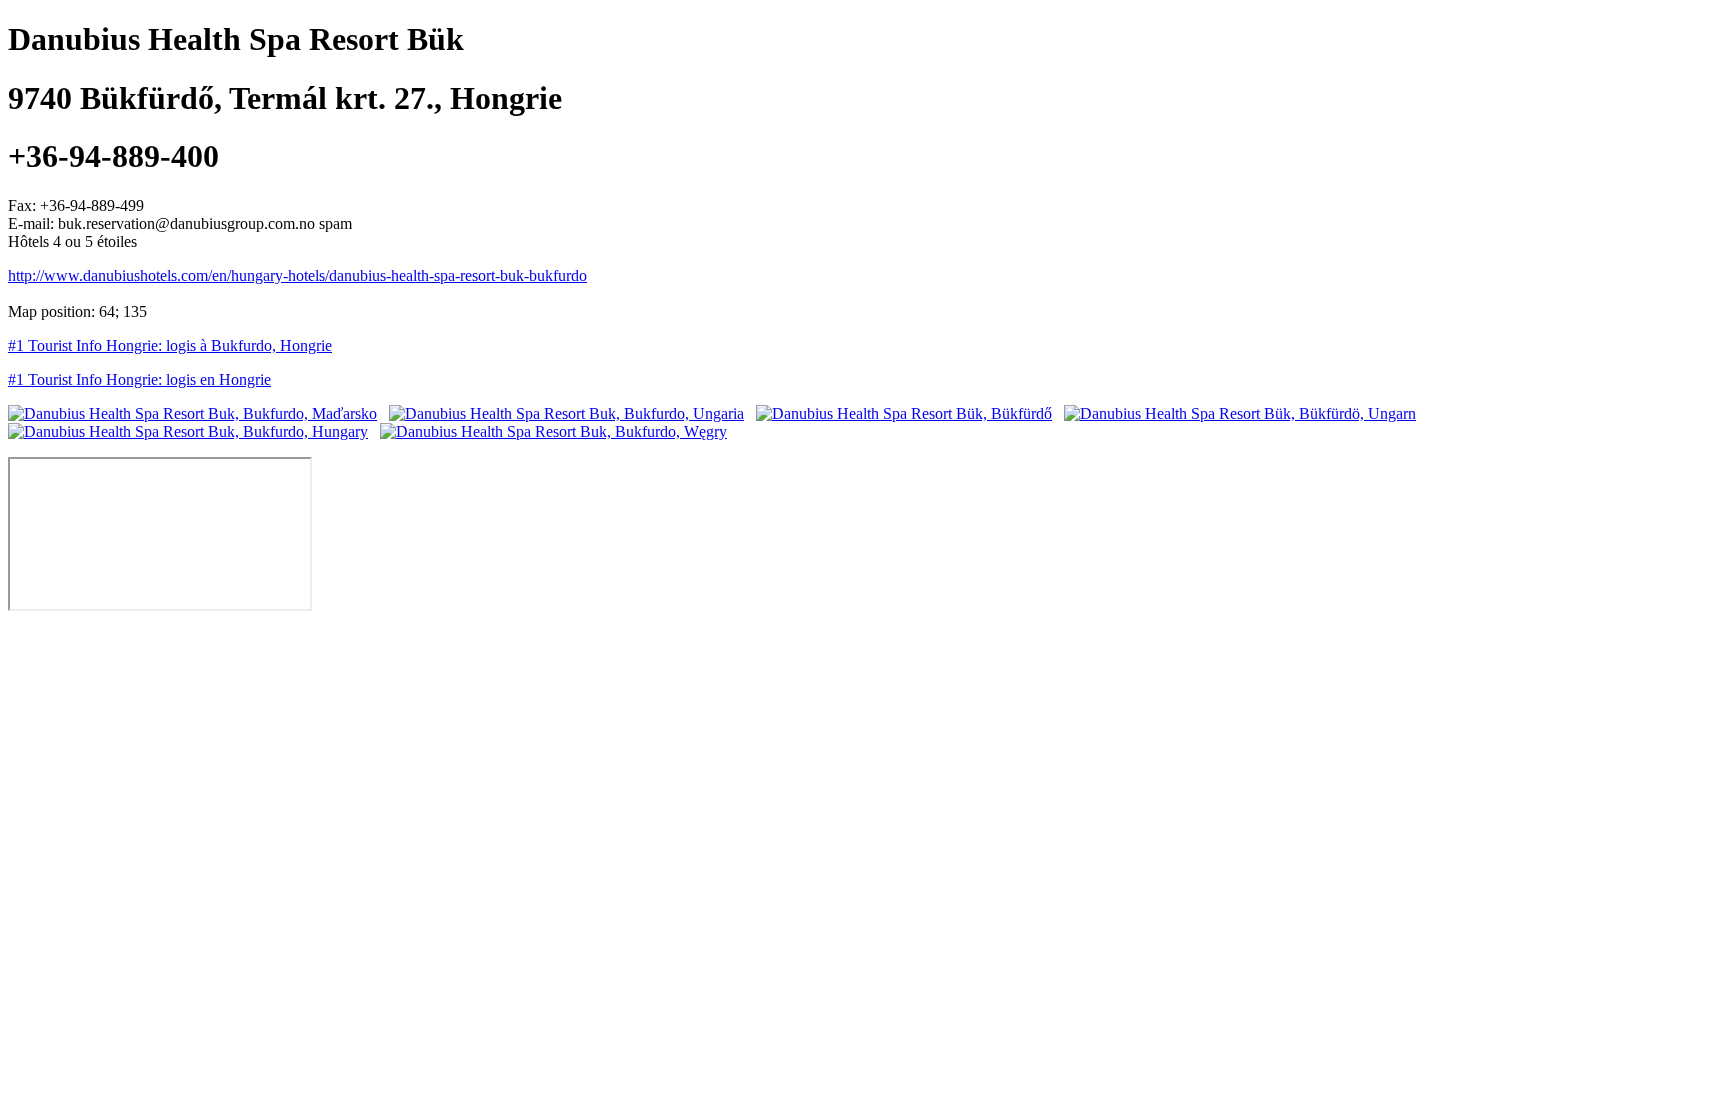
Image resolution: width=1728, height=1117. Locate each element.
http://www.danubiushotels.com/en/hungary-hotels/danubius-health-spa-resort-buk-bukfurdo (297, 275)
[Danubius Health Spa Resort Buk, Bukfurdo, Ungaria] (566, 413)
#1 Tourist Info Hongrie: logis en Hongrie (139, 379)
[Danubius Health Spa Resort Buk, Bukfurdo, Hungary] (188, 431)
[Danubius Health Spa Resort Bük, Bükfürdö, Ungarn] (1240, 413)
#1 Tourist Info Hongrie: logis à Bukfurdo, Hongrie (170, 345)
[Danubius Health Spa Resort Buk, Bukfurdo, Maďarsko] (192, 413)
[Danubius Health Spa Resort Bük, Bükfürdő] (904, 413)
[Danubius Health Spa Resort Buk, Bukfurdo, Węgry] (553, 431)
